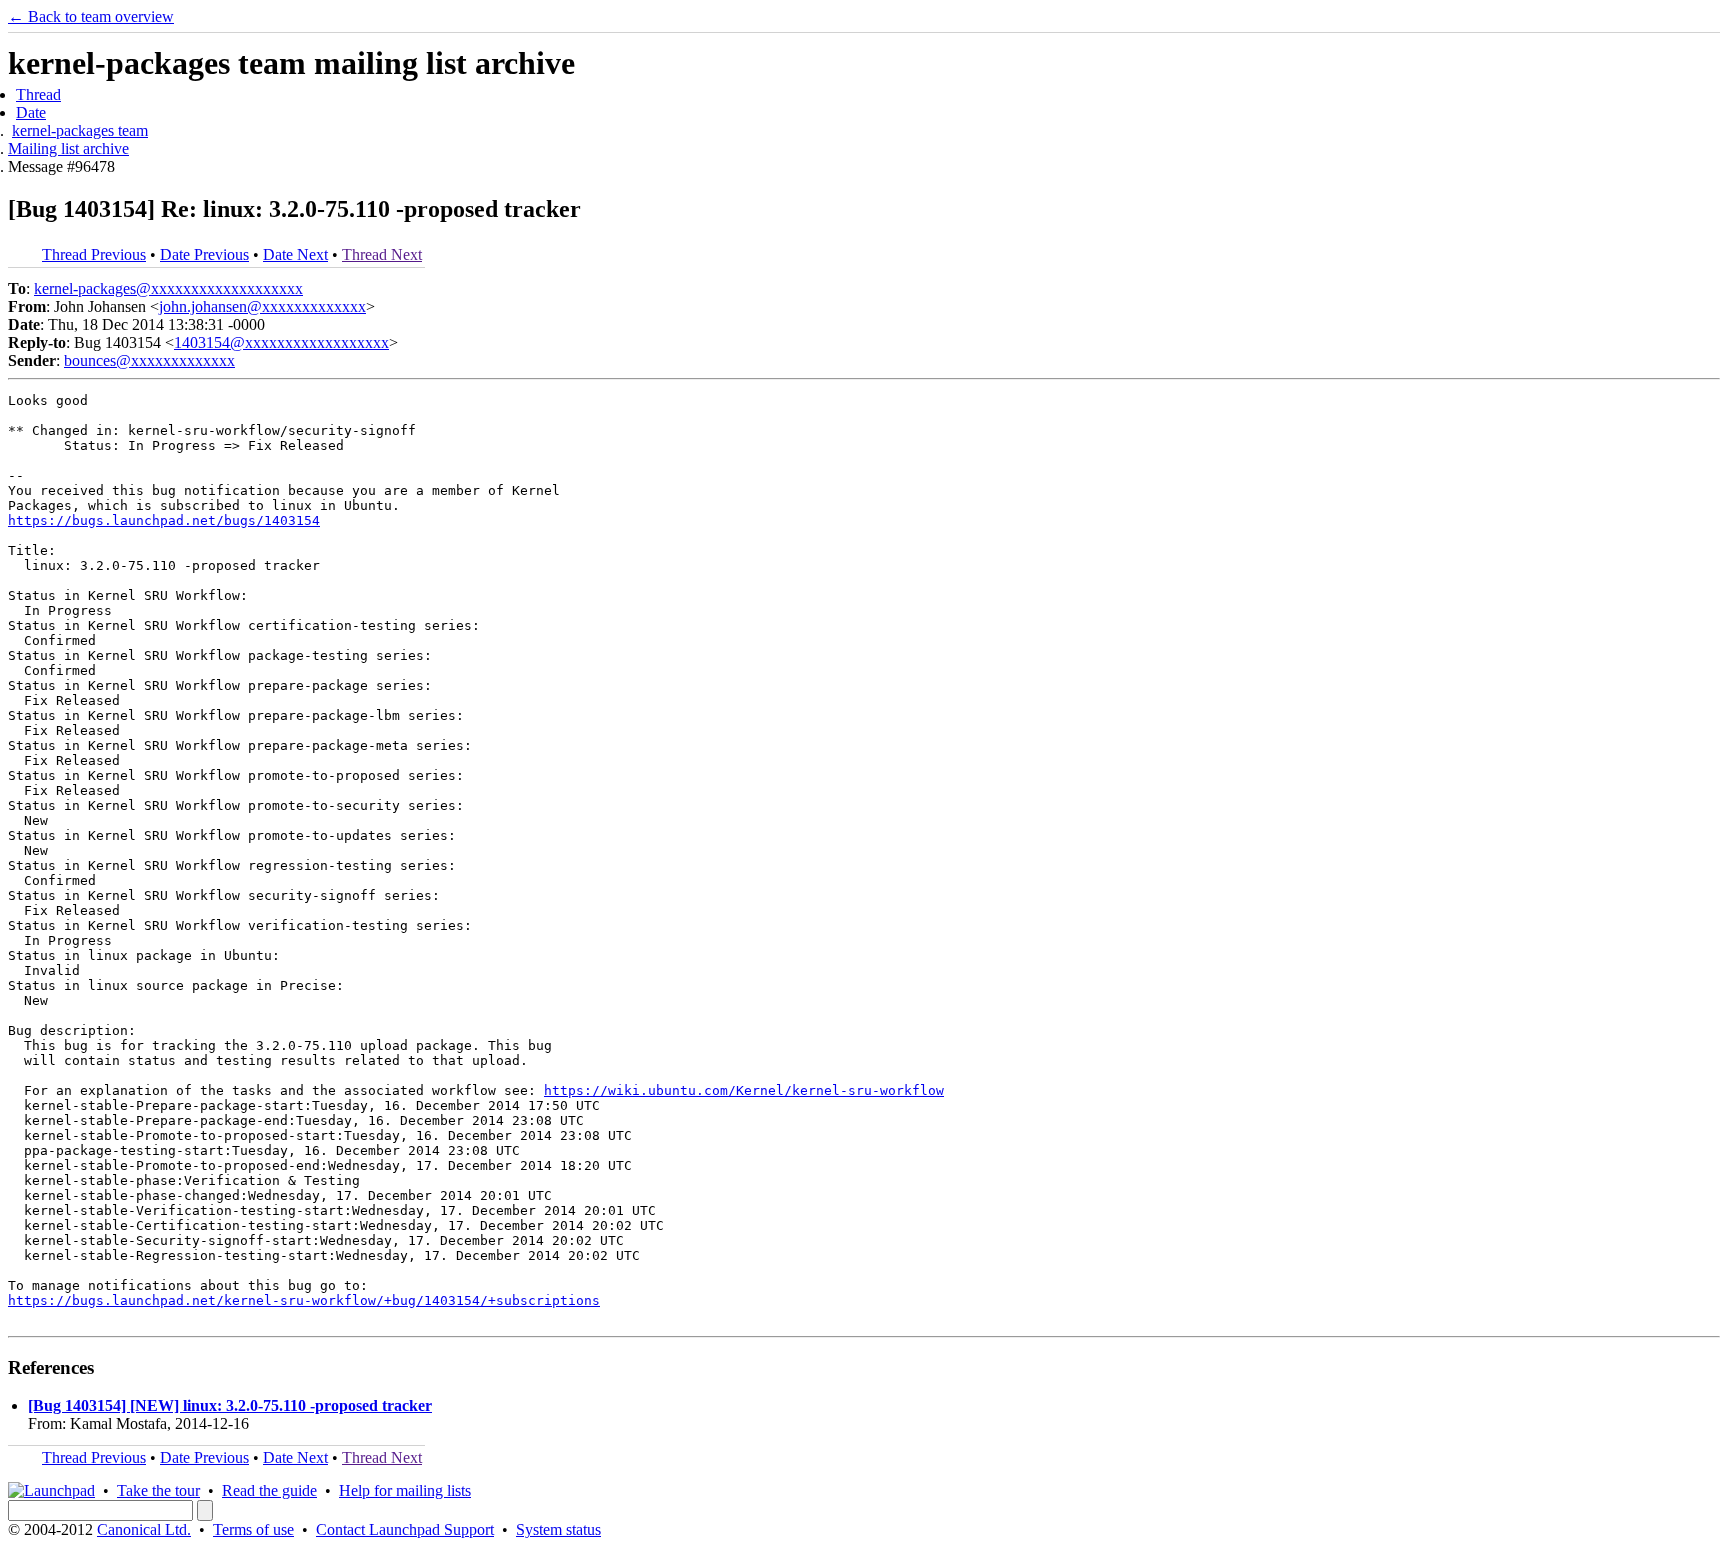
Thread (38, 94)
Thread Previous (94, 254)
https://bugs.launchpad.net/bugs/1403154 (164, 520)
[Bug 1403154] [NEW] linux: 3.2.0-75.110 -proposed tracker (230, 1405)
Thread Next (382, 254)
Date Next (295, 254)
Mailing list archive (68, 148)
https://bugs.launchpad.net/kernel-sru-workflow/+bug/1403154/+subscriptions (304, 1300)
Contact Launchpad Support (405, 1529)
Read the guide (269, 1490)
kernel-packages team (80, 130)
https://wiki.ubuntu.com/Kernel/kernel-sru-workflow (744, 1090)
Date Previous (204, 254)
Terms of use (253, 1529)
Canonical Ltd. (144, 1529)
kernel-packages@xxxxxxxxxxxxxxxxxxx (168, 288)
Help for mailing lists (405, 1490)
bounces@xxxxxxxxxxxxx (149, 360)
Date (31, 112)
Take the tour (158, 1490)
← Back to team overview (91, 16)
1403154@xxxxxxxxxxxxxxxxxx (281, 342)
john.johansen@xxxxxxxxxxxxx (262, 306)
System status (558, 1529)
